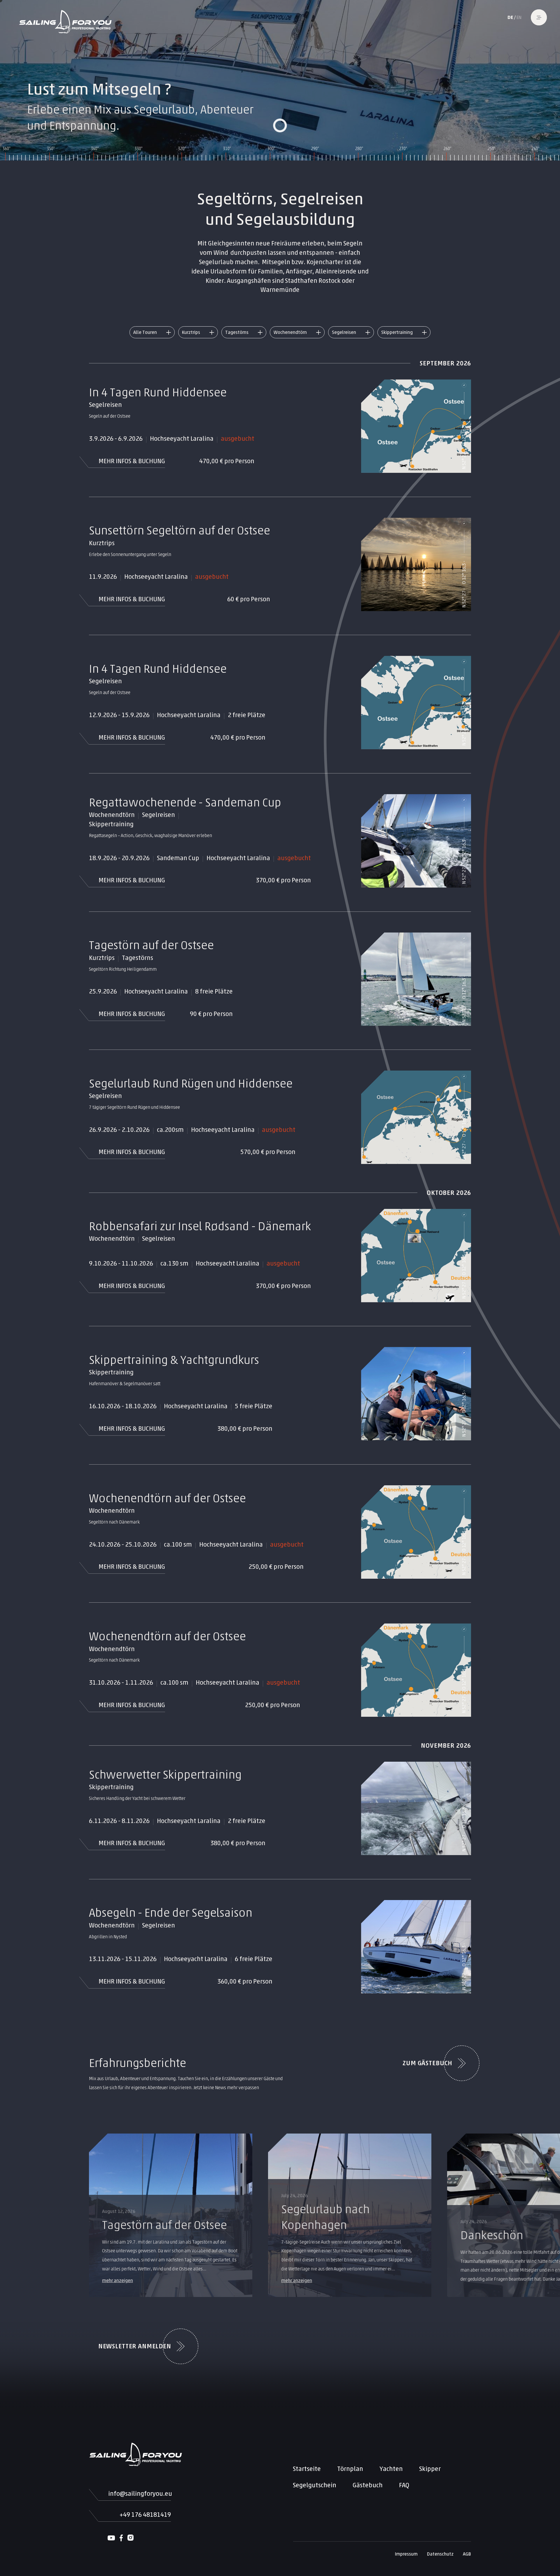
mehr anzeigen (118, 2280)
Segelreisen (344, 332)
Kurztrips (191, 332)
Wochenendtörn (290, 332)
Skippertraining (397, 332)
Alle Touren (145, 332)
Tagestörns (237, 332)
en (519, 17)
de (510, 17)
